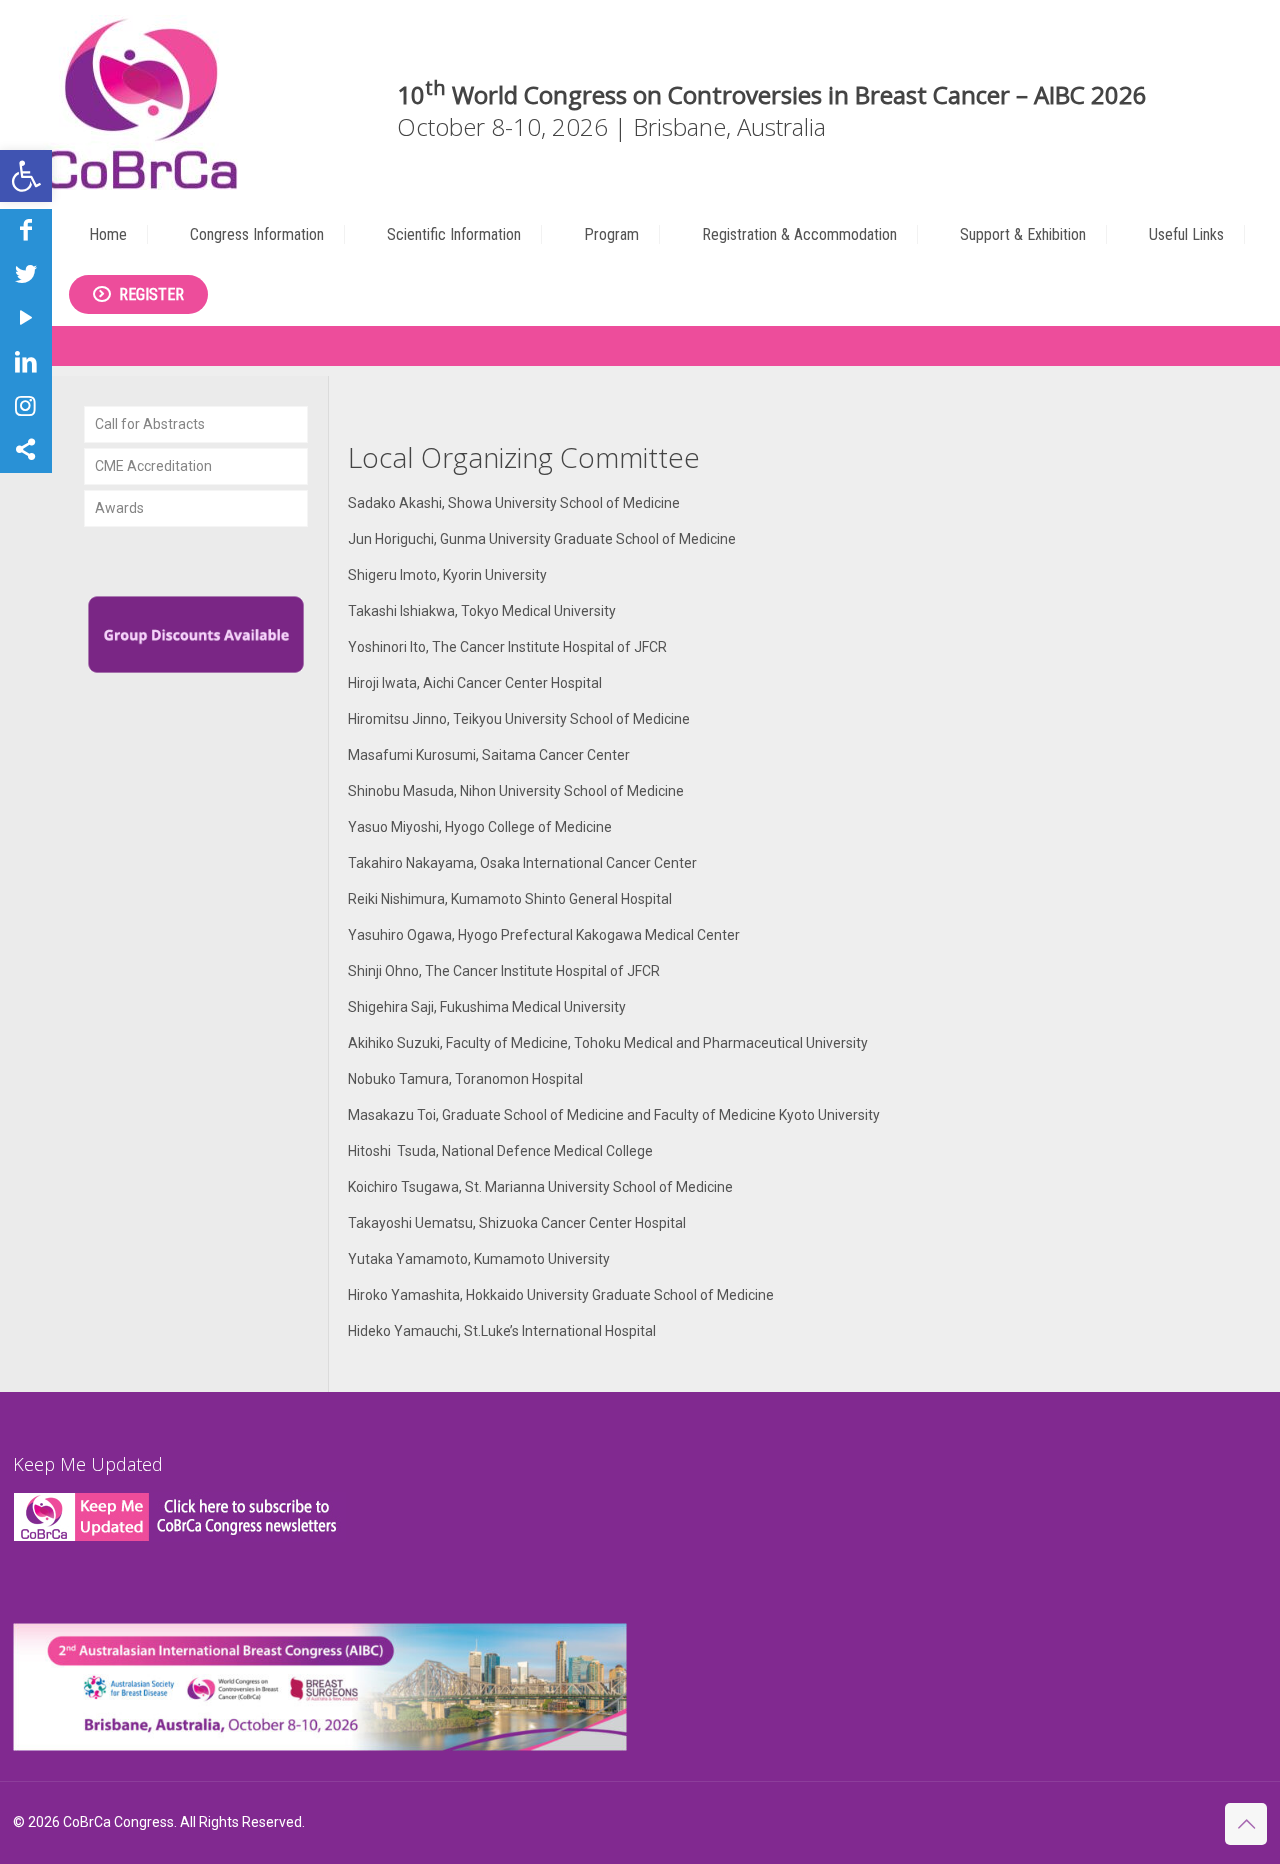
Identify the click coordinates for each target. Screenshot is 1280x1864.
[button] (26, 176)
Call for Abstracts (150, 424)
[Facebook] (26, 230)
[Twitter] (26, 274)
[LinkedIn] (26, 362)
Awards (119, 508)
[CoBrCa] (140, 102)
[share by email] (26, 450)
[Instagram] (26, 406)
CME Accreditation (153, 466)
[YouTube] (26, 318)
